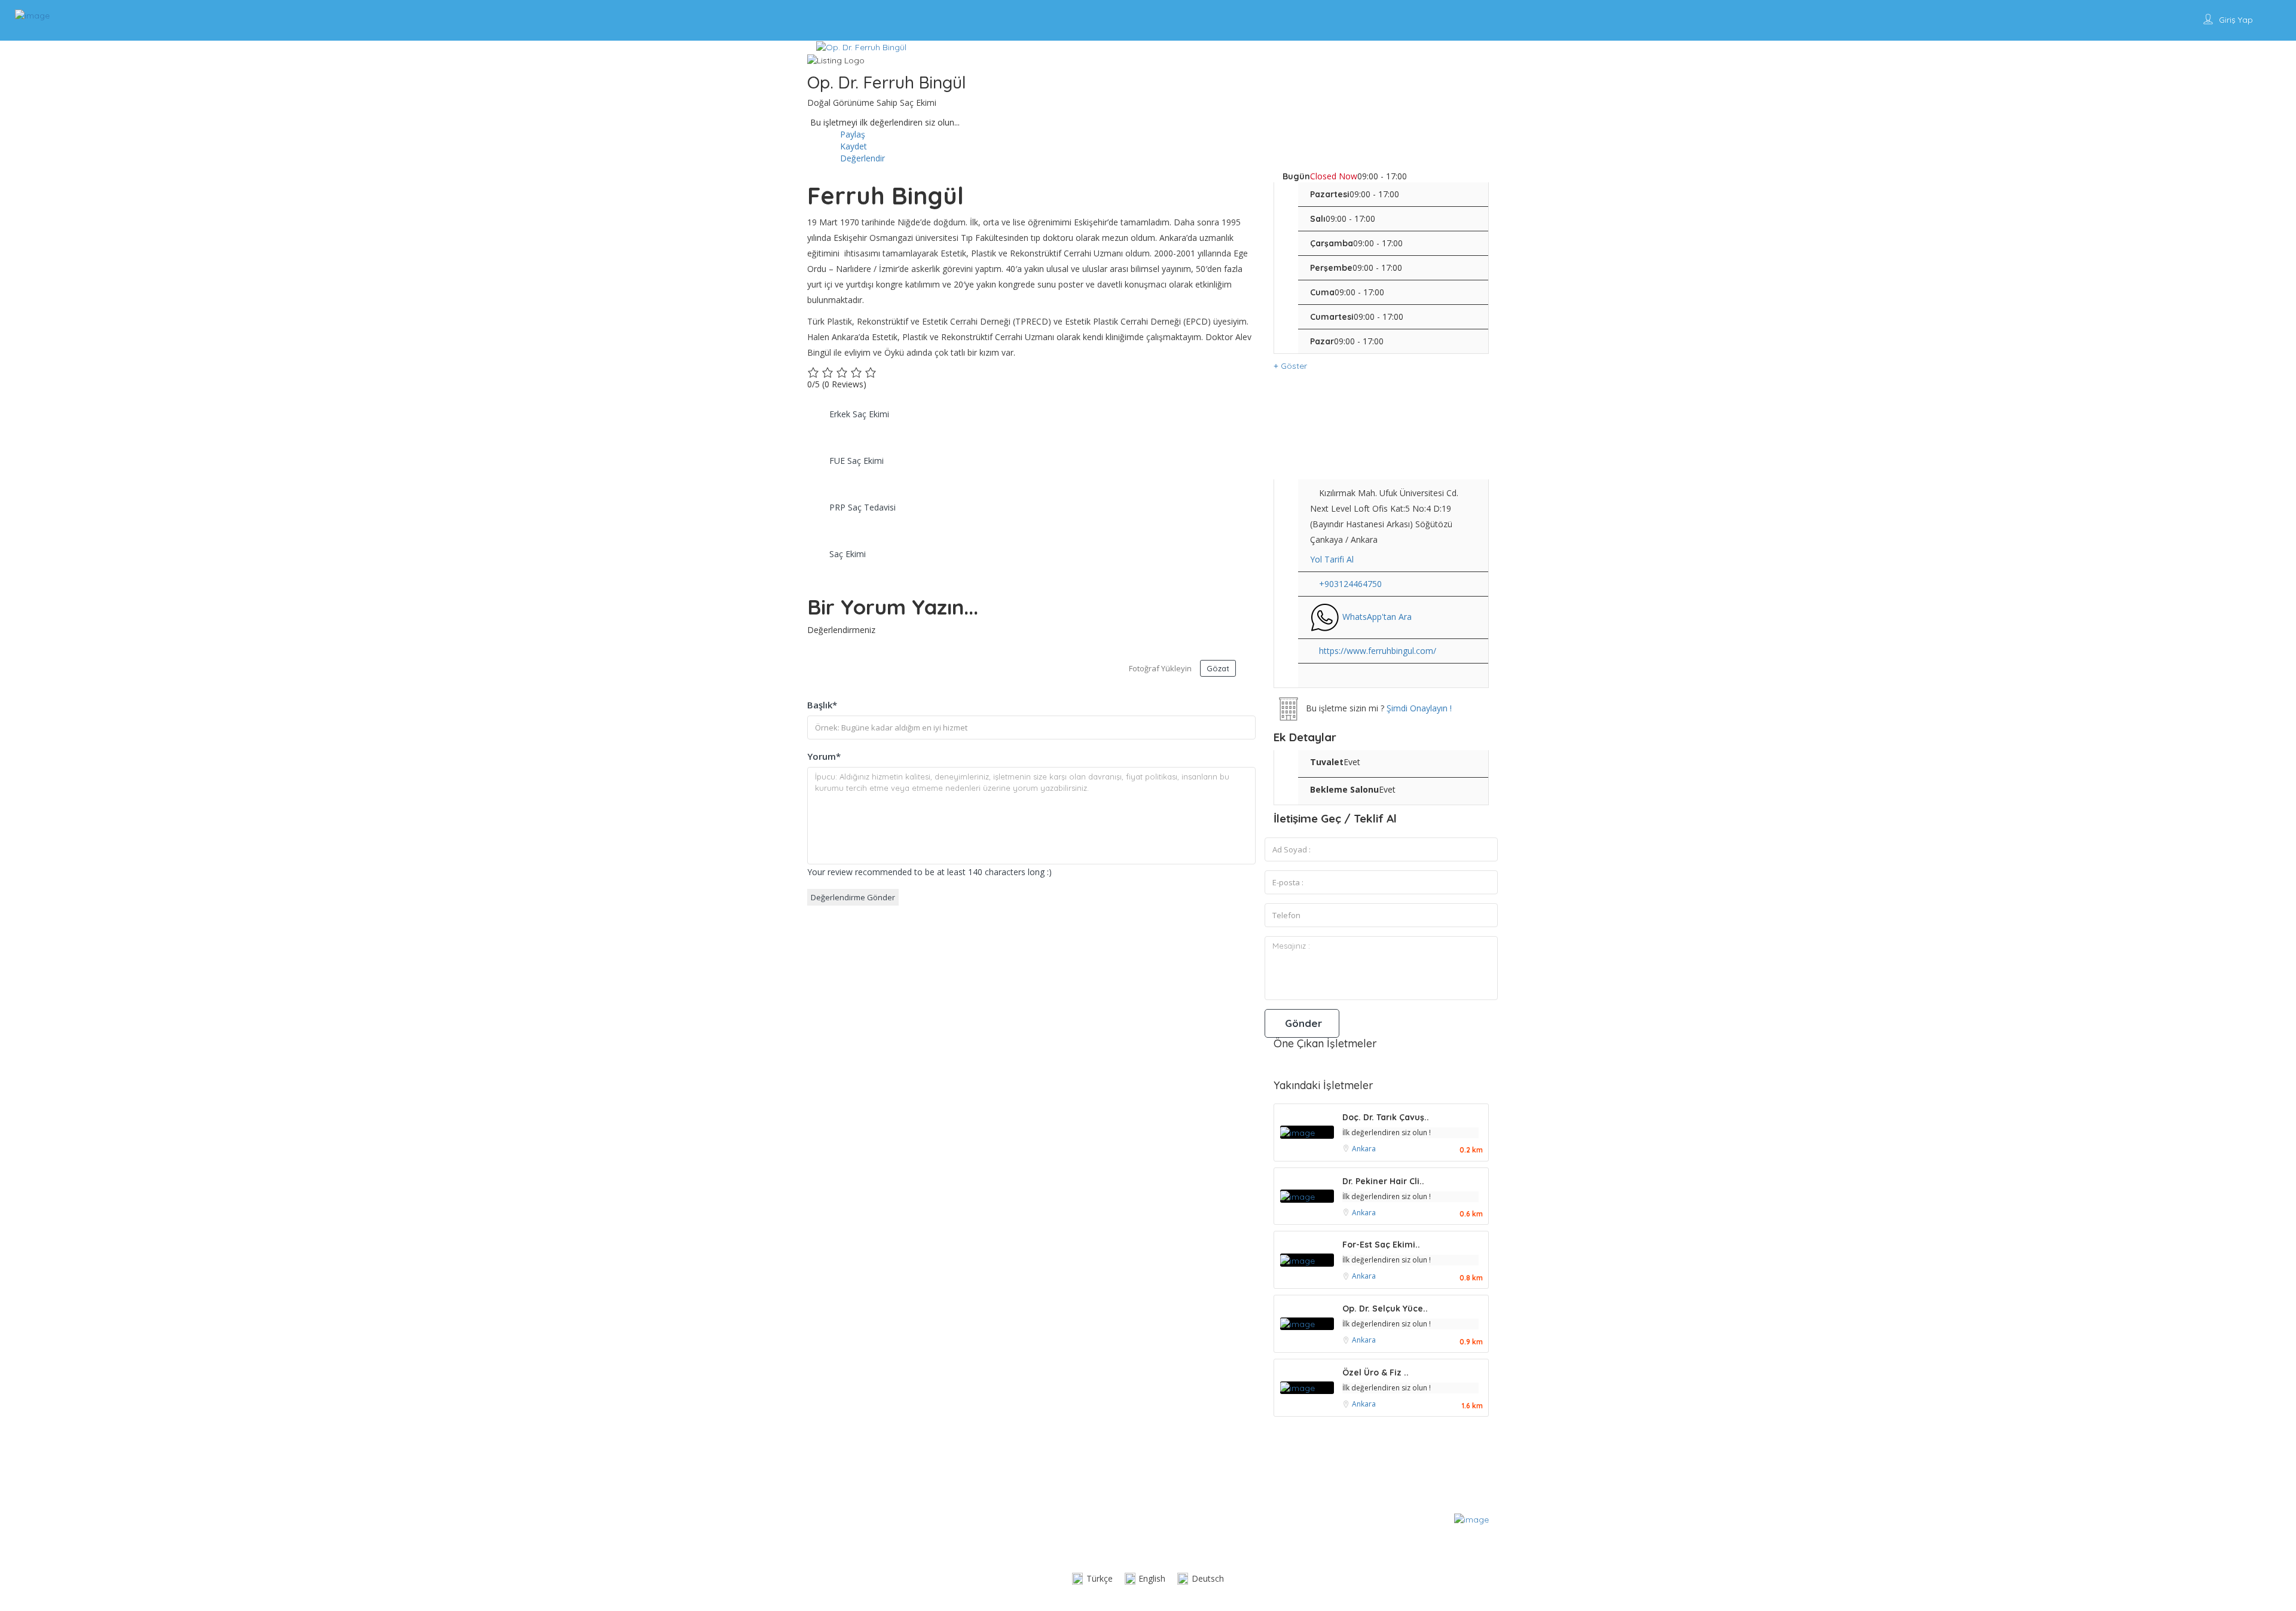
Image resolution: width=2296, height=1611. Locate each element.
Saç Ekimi (848, 554)
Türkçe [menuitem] (1100, 1578)
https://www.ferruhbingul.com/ (1378, 651)
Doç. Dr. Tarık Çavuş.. (1386, 1117)
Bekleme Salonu (1344, 789)
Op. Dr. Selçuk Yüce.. (1385, 1309)
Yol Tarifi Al (1332, 559)
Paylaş (851, 134)
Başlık (822, 705)
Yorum (824, 756)
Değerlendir (861, 158)
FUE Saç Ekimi (857, 461)
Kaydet (852, 146)
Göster (1293, 366)
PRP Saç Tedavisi (862, 507)
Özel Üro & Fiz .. (1376, 1372)
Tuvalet (1327, 762)
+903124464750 (1350, 584)
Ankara (1364, 1149)
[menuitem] (1092, 1579)
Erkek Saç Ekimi (859, 414)
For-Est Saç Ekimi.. (1381, 1245)
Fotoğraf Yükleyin (1160, 668)
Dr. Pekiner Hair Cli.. (1383, 1181)
